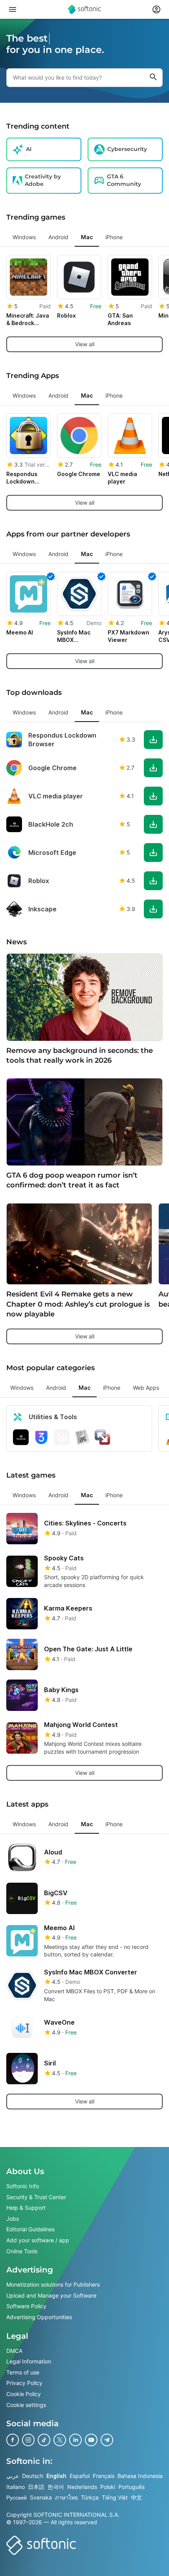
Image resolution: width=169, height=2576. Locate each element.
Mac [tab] (87, 237)
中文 (136, 2497)
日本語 (36, 2487)
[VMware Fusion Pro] (103, 1437)
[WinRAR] (62, 1437)
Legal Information (29, 2361)
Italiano (16, 2487)
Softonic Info (23, 2186)
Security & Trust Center (36, 2197)
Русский (17, 2497)
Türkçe (90, 2497)
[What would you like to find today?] (153, 78)
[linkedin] (75, 2440)
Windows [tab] (24, 237)
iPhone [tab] (114, 237)
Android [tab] (58, 237)
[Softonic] (84, 9)
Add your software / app (38, 2240)
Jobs (13, 2219)
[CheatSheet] (82, 1437)
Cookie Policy (24, 2394)
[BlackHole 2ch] (21, 1437)
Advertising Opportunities (39, 2317)
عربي (13, 2476)
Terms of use (23, 2372)
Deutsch (33, 2476)
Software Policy (26, 2306)
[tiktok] (44, 2440)
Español (80, 2476)
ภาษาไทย (66, 2497)
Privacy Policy (24, 2383)
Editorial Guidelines (30, 2230)
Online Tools (22, 2251)
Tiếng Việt (115, 2497)
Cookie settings (26, 2405)
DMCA (14, 2351)
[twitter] (60, 2440)
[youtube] (91, 2440)
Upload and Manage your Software (51, 2295)
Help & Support (26, 2208)
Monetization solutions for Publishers (53, 2284)
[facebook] (13, 2440)
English (56, 2476)
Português (131, 2487)
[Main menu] (13, 9)
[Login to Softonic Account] (156, 9)
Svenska (41, 2497)
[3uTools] (41, 1437)
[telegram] (107, 2440)
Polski (108, 2487)
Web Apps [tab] (146, 1388)
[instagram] (28, 2440)
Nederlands (82, 2487)
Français (104, 2476)
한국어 (56, 2487)
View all (85, 344)
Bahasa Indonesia (140, 2476)
